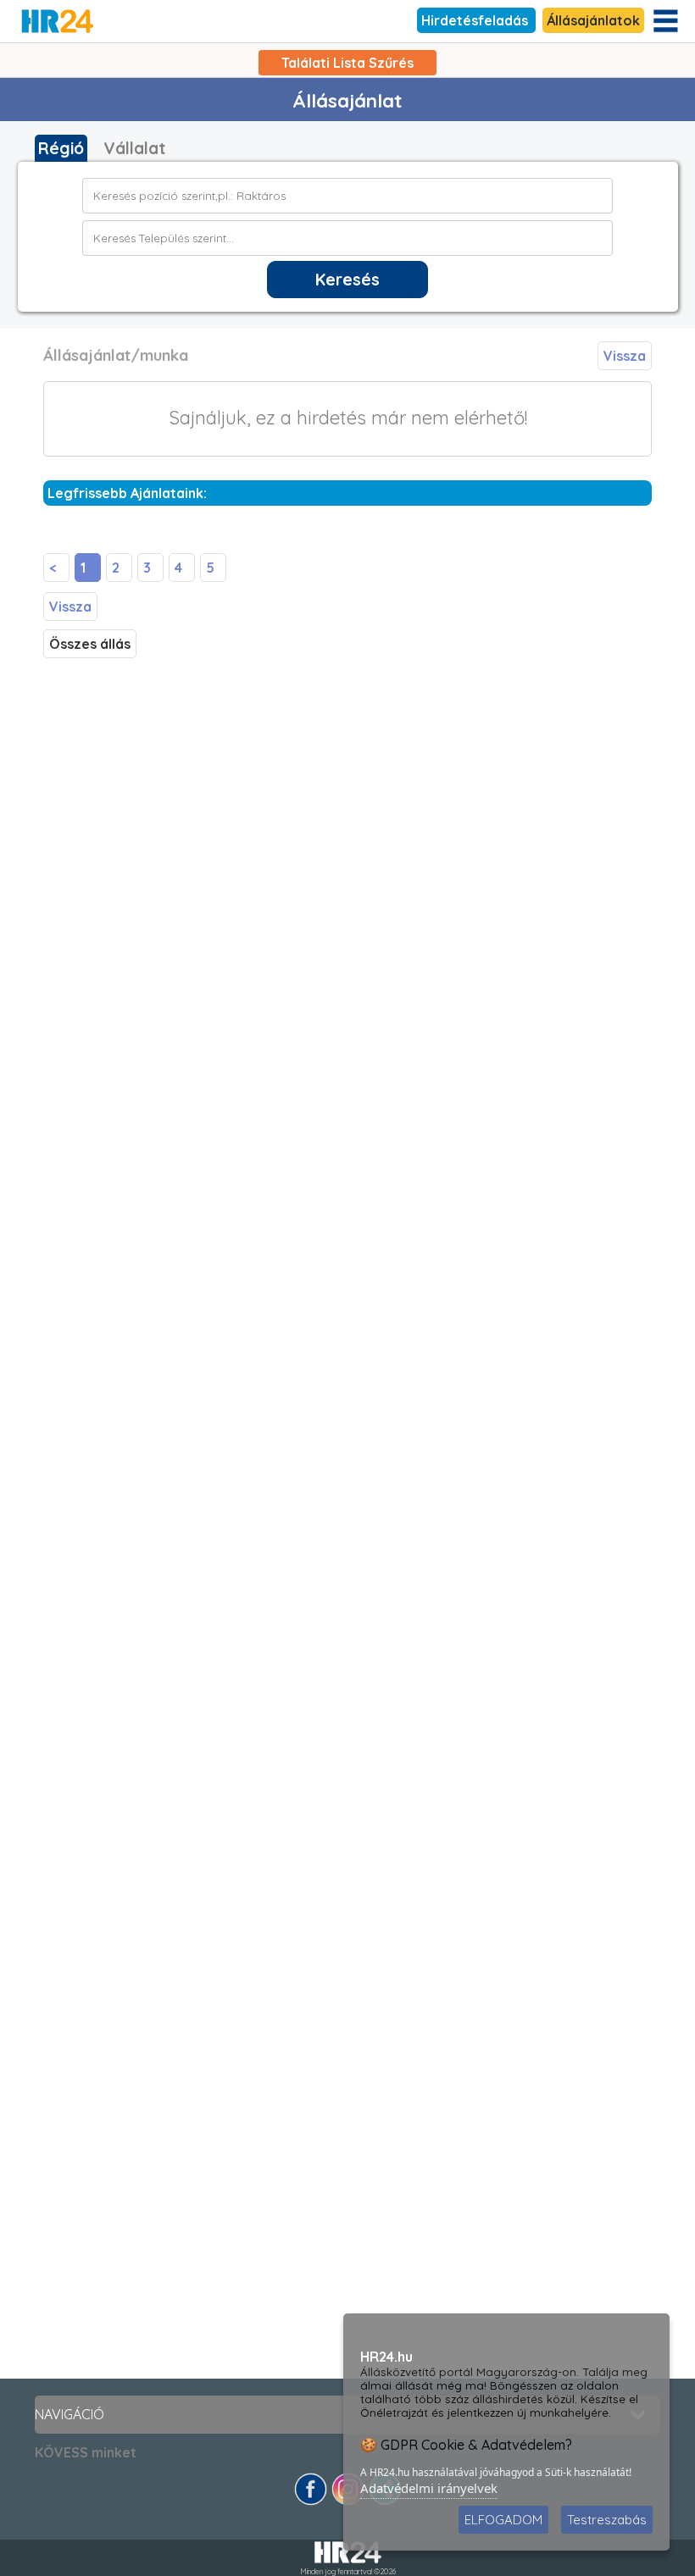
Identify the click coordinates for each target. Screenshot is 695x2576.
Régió (61, 148)
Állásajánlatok (593, 20)
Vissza (625, 356)
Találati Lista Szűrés (347, 63)
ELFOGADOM (503, 2520)
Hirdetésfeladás (476, 20)
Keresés (347, 280)
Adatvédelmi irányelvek (429, 2488)
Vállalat (134, 148)
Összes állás (90, 644)
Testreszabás (607, 2520)
